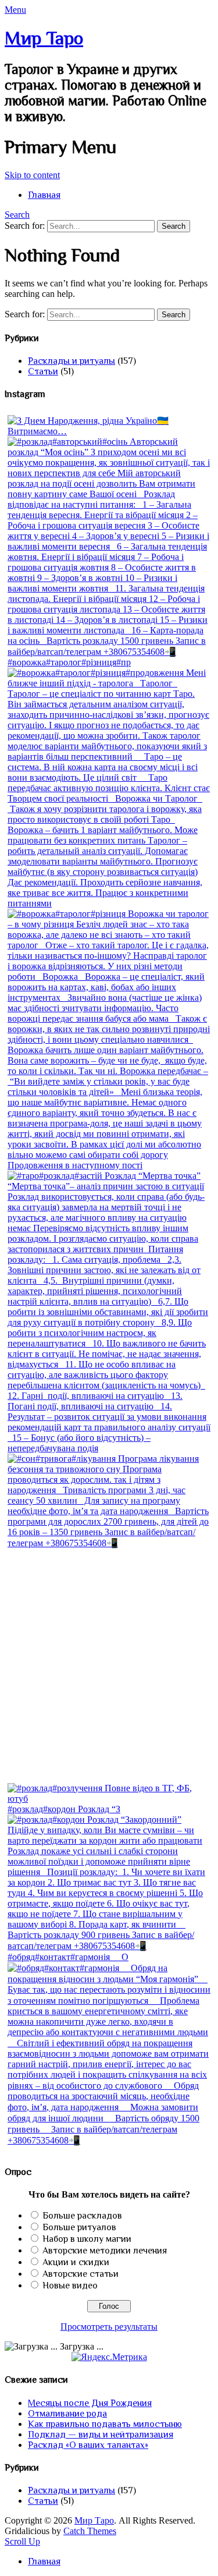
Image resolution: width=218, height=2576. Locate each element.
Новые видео (70, 2286)
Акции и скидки (76, 2262)
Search (17, 215)
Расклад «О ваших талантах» (88, 2445)
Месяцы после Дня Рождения (90, 2403)
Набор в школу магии (87, 2239)
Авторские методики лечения (105, 2251)
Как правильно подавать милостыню (105, 2424)
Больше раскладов (82, 2216)
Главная (44, 195)
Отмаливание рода (67, 2414)
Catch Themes (90, 2531)
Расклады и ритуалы (72, 361)
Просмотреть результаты (109, 2327)
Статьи (43, 371)
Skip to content (32, 175)
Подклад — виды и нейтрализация (101, 2435)
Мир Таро (44, 38)
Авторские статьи (81, 2274)
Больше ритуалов (79, 2227)
